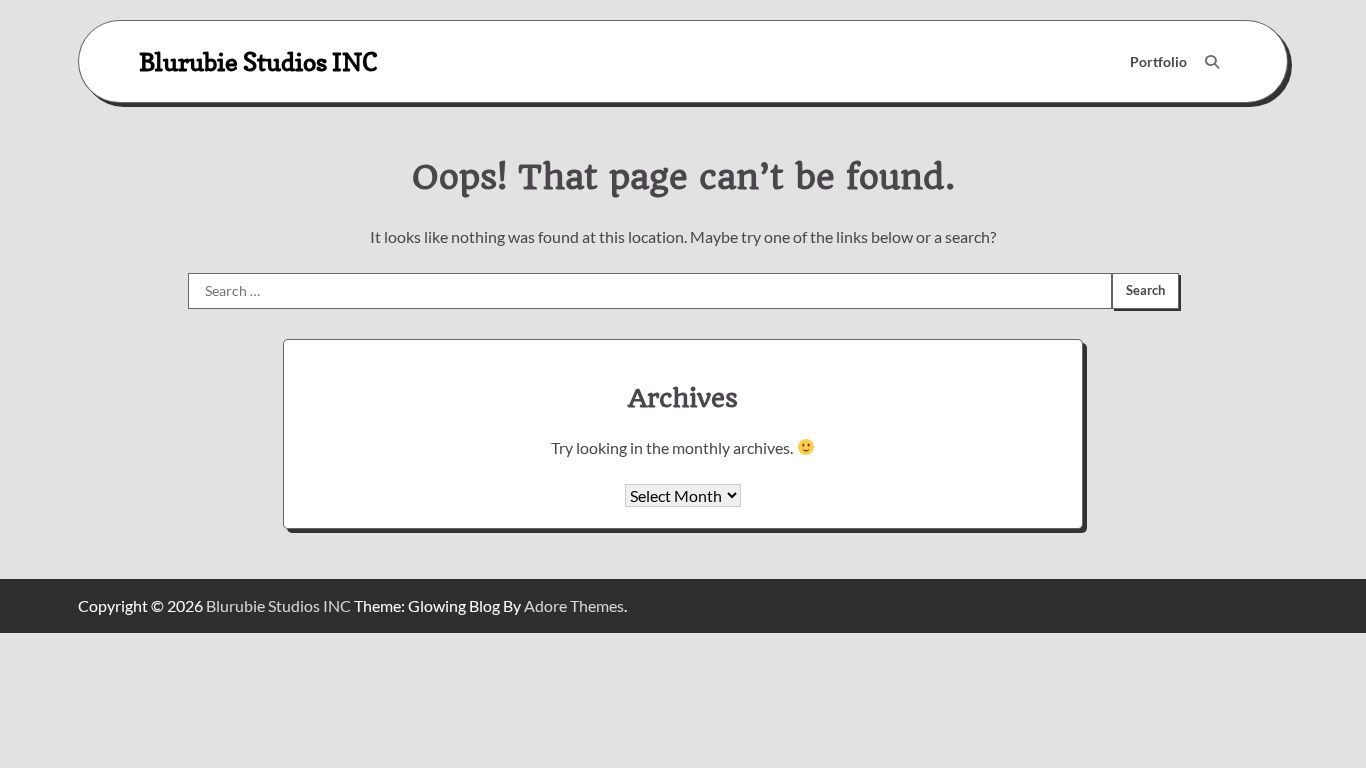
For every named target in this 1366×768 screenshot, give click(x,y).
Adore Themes (574, 605)
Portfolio (1158, 61)
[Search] (1212, 62)
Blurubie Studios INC (258, 61)
